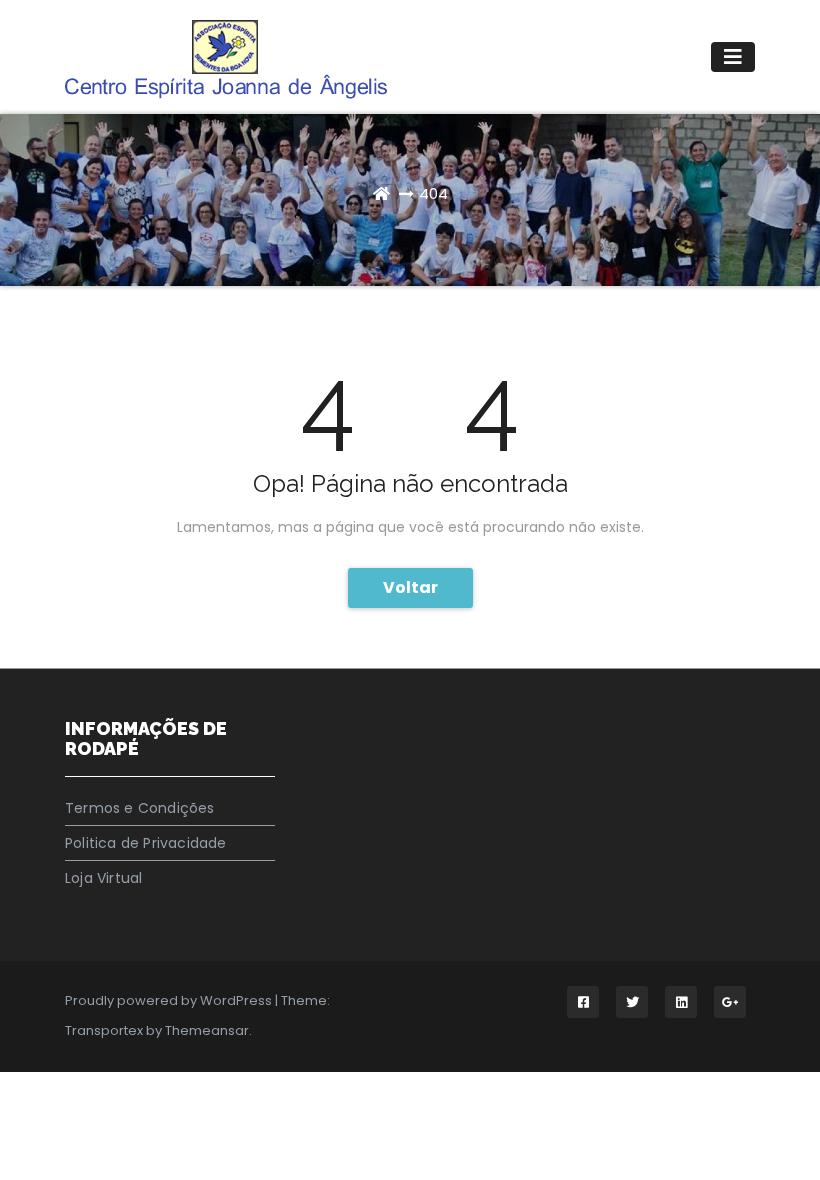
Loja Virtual (103, 878)
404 (433, 193)
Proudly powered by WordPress (170, 1000)
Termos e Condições (140, 808)
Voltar (410, 587)
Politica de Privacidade (146, 843)
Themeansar (207, 1030)
